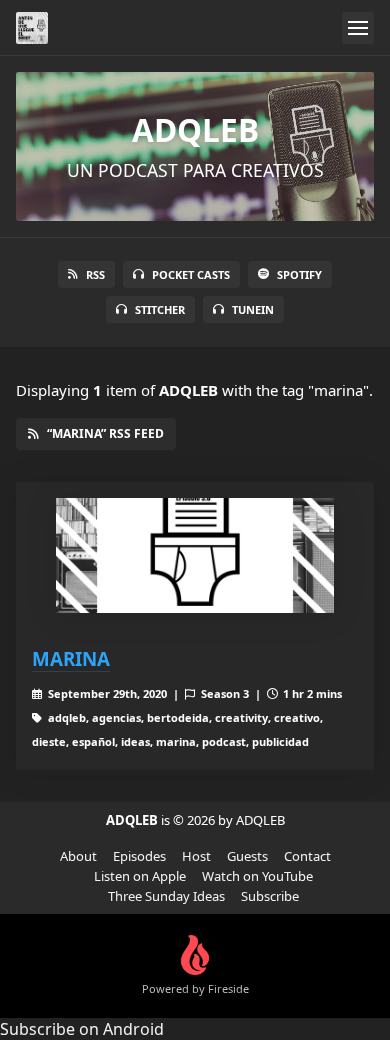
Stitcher (160, 309)
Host (196, 856)
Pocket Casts (191, 274)
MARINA (71, 658)
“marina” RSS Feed (105, 433)
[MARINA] (195, 556)
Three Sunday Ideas (166, 896)
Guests (247, 856)
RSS (95, 274)
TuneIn (253, 309)
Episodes (139, 856)
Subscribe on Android (82, 1029)
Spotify (299, 274)
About (78, 856)
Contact (307, 856)
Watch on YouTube (257, 876)
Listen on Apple (140, 876)
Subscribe (270, 896)
